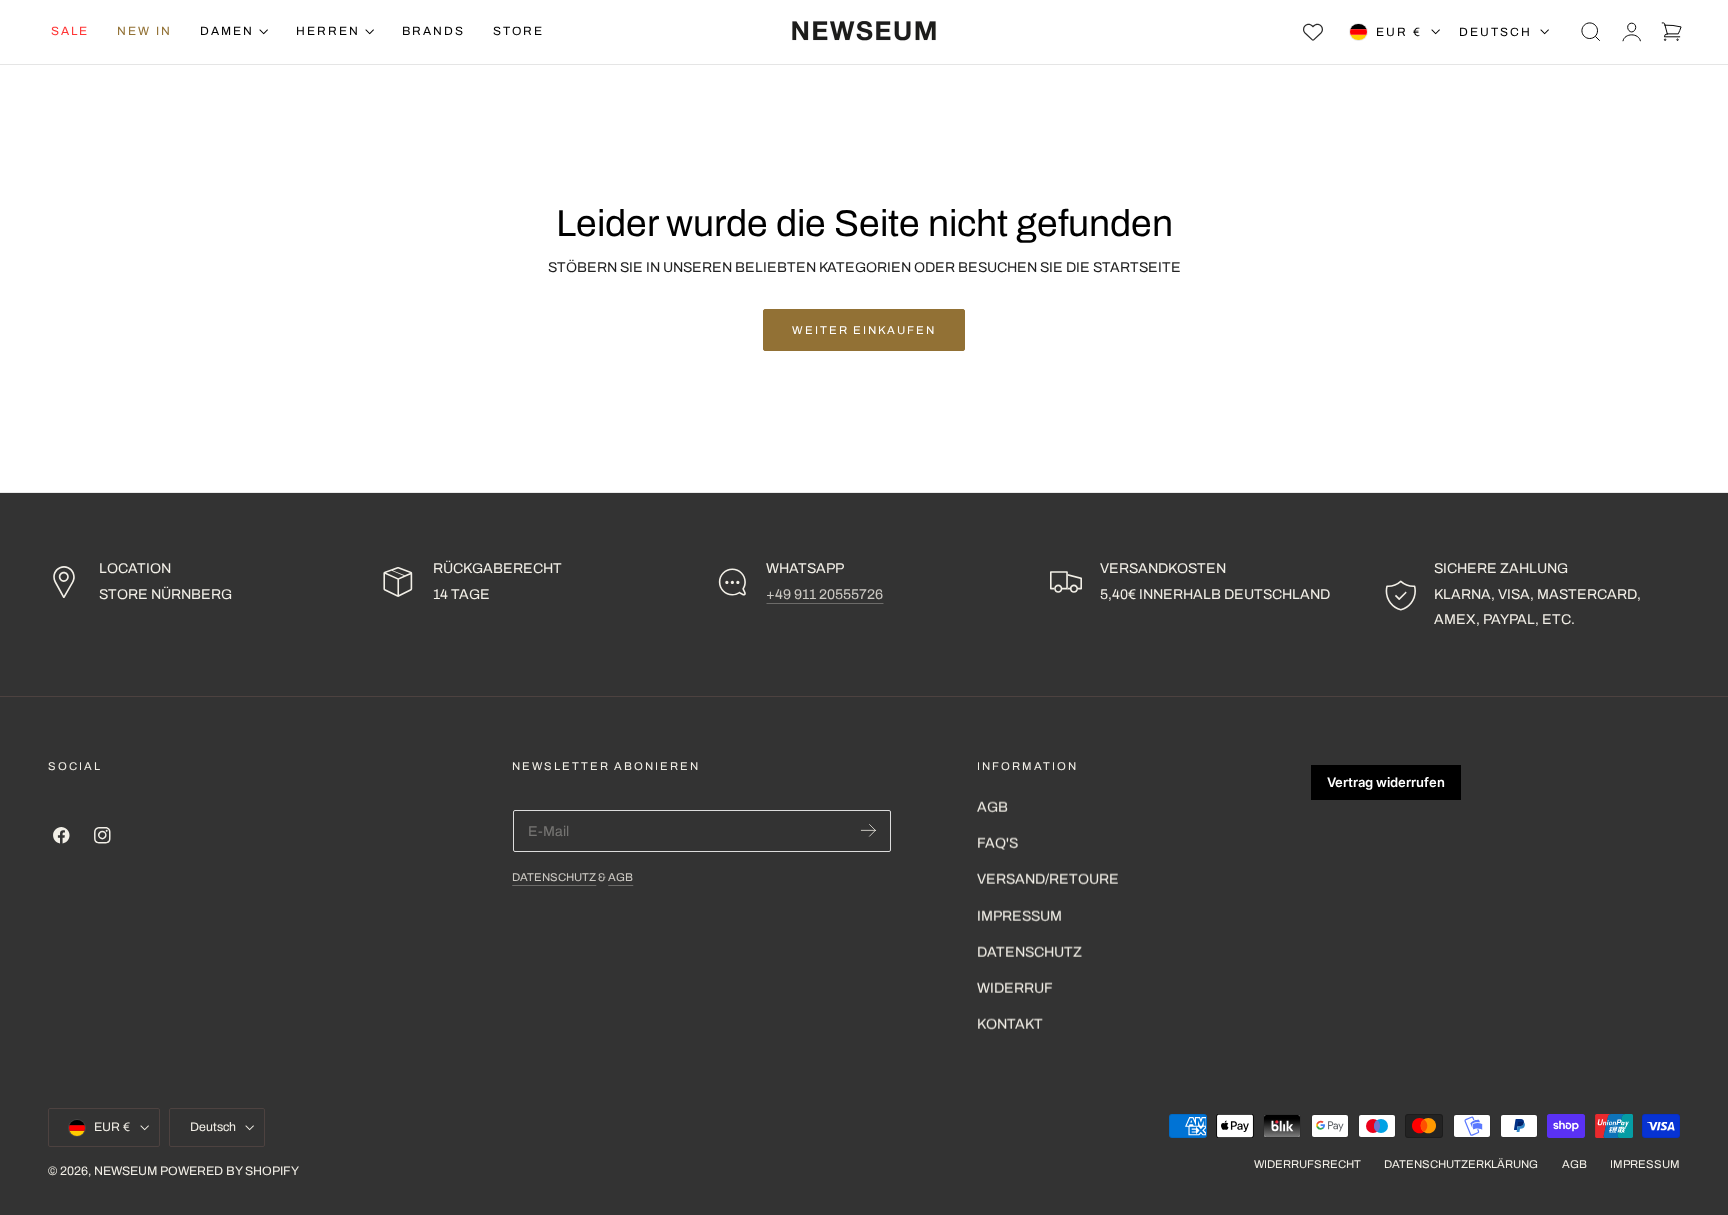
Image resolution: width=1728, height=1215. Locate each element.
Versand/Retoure (1048, 879)
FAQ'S (997, 843)
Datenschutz (554, 877)
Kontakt (1010, 1024)
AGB (620, 877)
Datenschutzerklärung (1461, 1164)
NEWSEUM (125, 1171)
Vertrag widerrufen (1386, 782)
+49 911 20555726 (824, 594)
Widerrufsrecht (1307, 1164)
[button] (1591, 32)
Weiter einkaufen (864, 330)
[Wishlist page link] (1313, 32)
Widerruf (1015, 988)
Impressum (1019, 916)
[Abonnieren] (868, 830)
